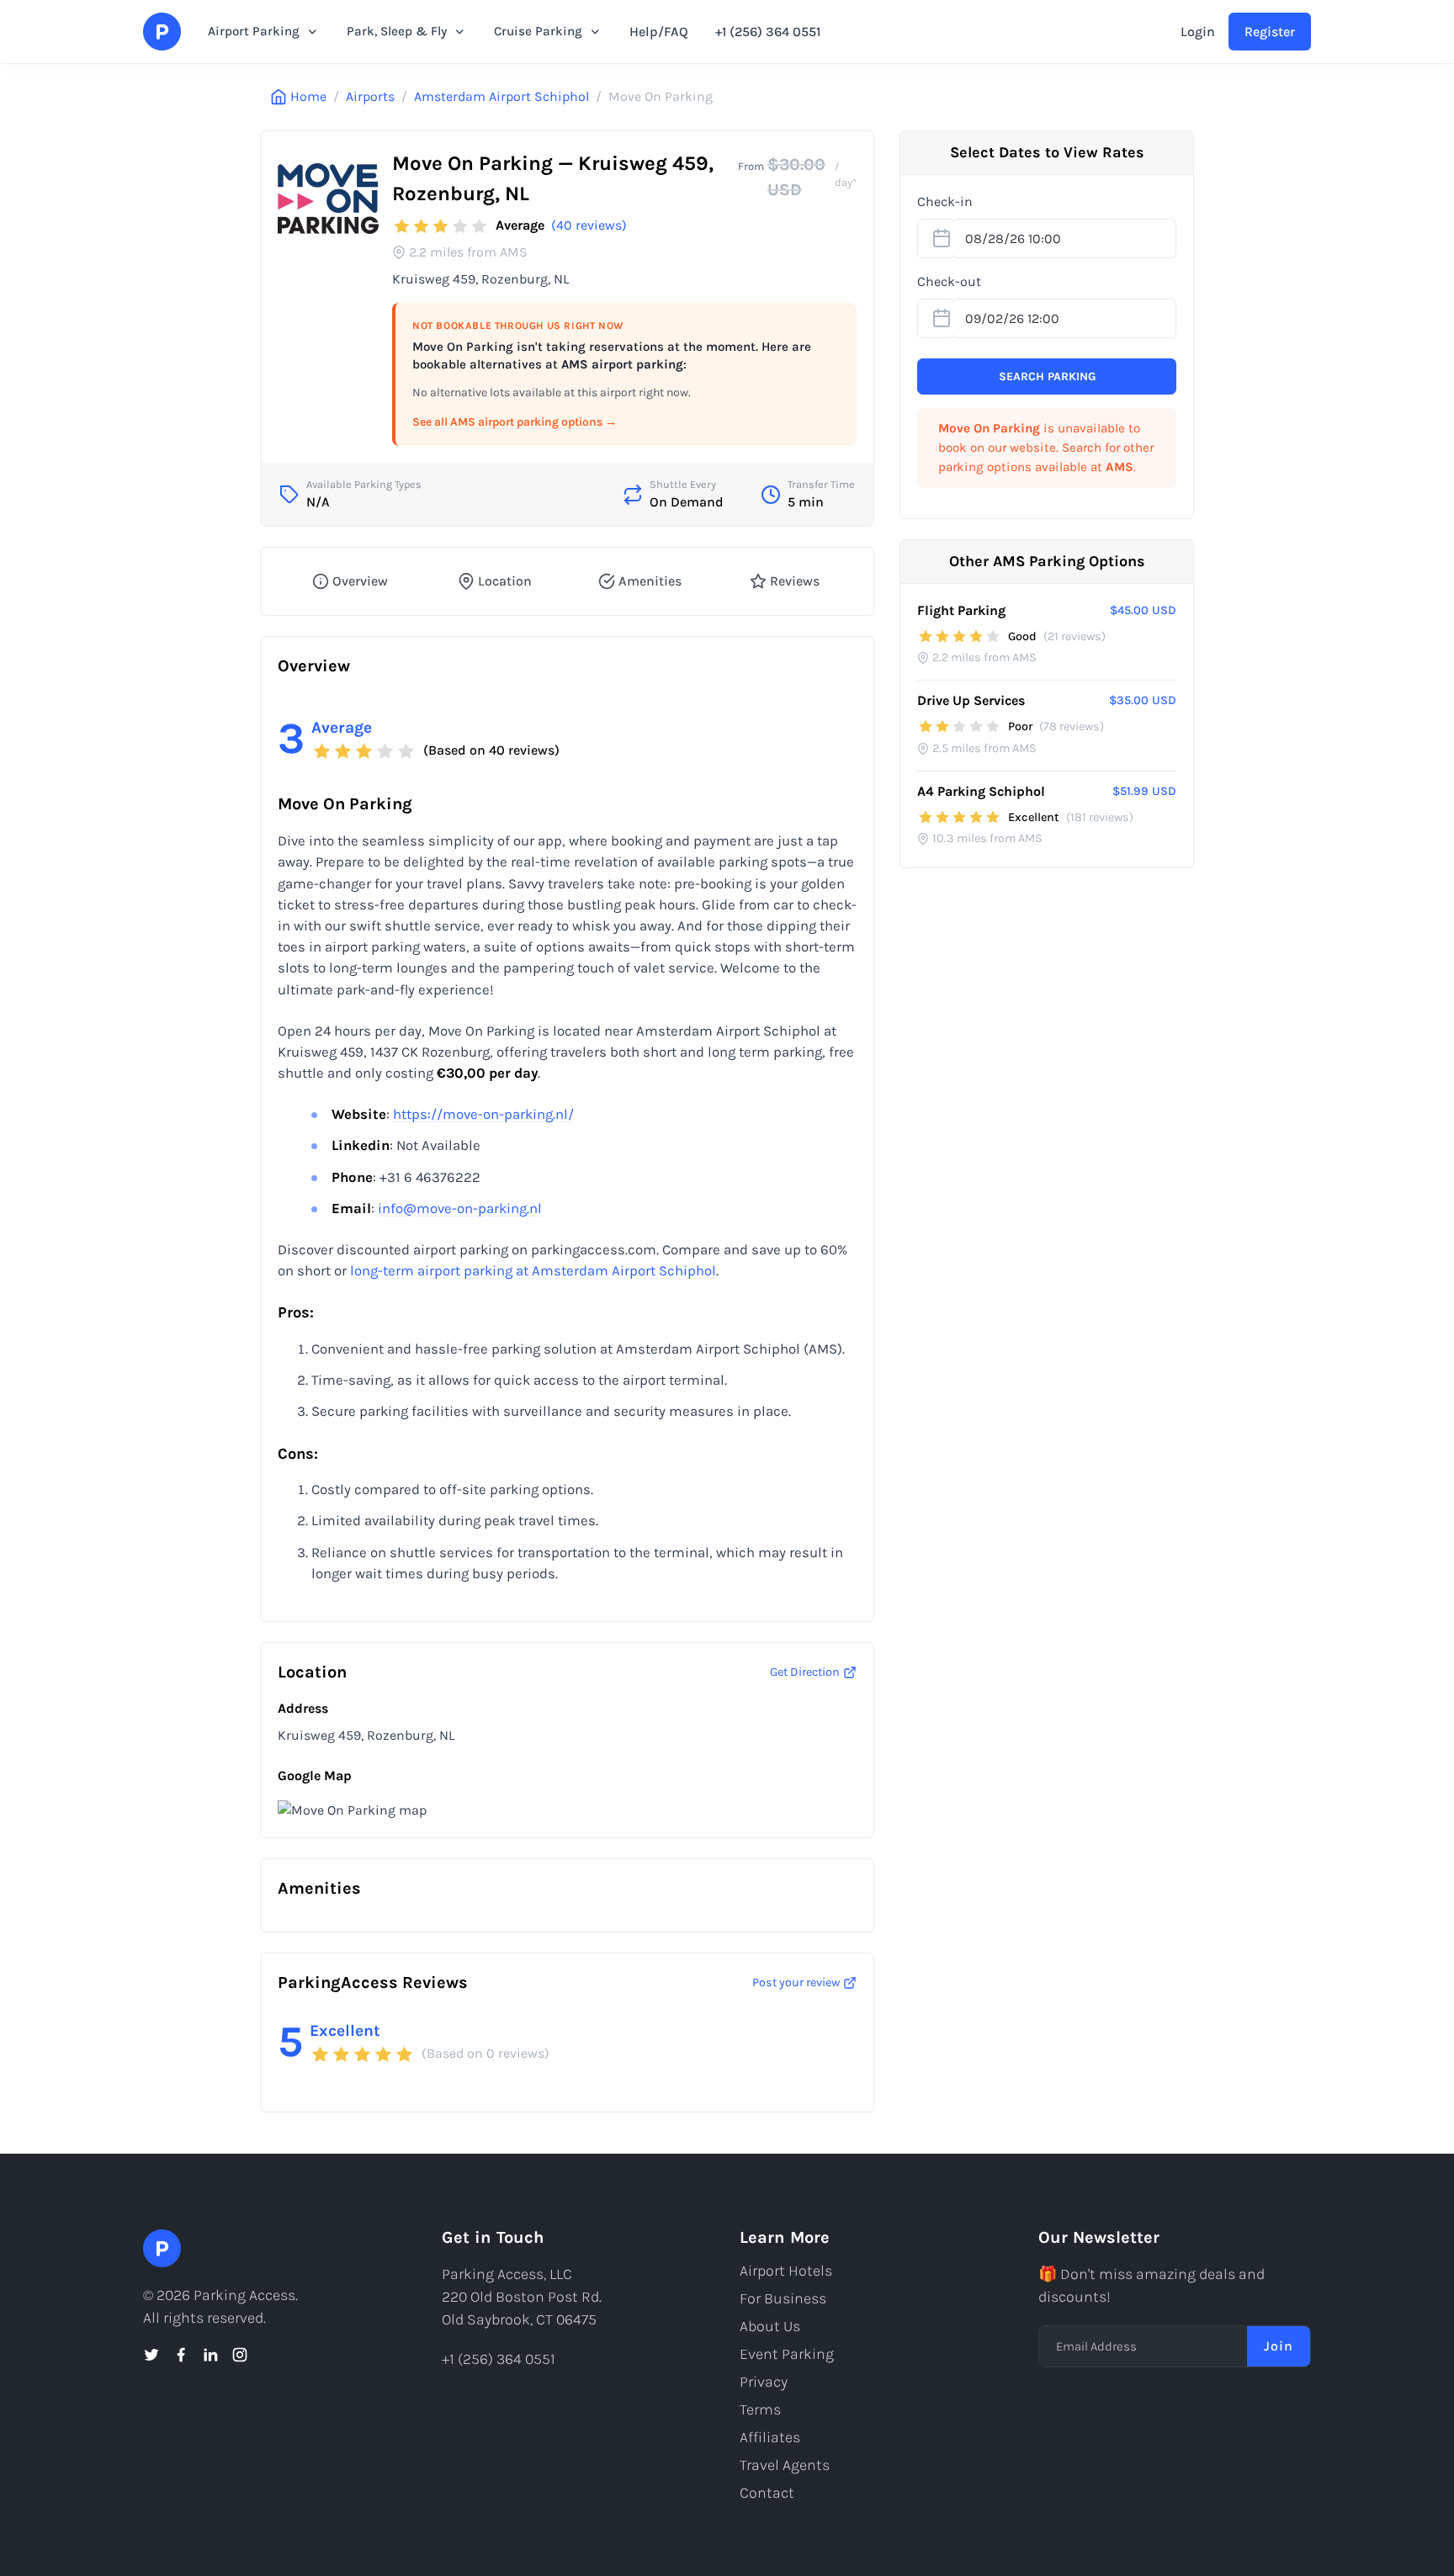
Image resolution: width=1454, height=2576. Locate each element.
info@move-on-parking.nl (460, 1208)
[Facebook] (181, 2355)
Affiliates (770, 2437)
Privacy (764, 2382)
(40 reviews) (589, 225)
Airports (370, 96)
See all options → (515, 422)
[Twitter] (151, 2355)
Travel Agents (785, 2465)
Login (1198, 32)
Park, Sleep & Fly (397, 31)
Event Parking (787, 2354)
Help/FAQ (659, 32)
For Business (783, 2298)
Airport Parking (254, 31)
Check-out (949, 281)
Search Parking (1047, 376)
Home (308, 96)
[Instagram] (240, 2355)
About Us (770, 2326)
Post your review (796, 1982)
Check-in (945, 201)
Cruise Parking (538, 31)
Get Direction (805, 1672)
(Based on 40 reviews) (491, 750)
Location (505, 581)
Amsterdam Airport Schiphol (501, 96)
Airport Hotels (786, 2271)
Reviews (795, 581)
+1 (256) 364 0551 (768, 32)
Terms (760, 2409)
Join (1279, 2346)
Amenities (650, 581)
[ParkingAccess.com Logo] (162, 32)
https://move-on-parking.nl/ (483, 1114)
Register (1270, 32)
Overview (360, 581)
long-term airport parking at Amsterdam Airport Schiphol (533, 1271)
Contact (767, 2493)
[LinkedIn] (210, 2355)
